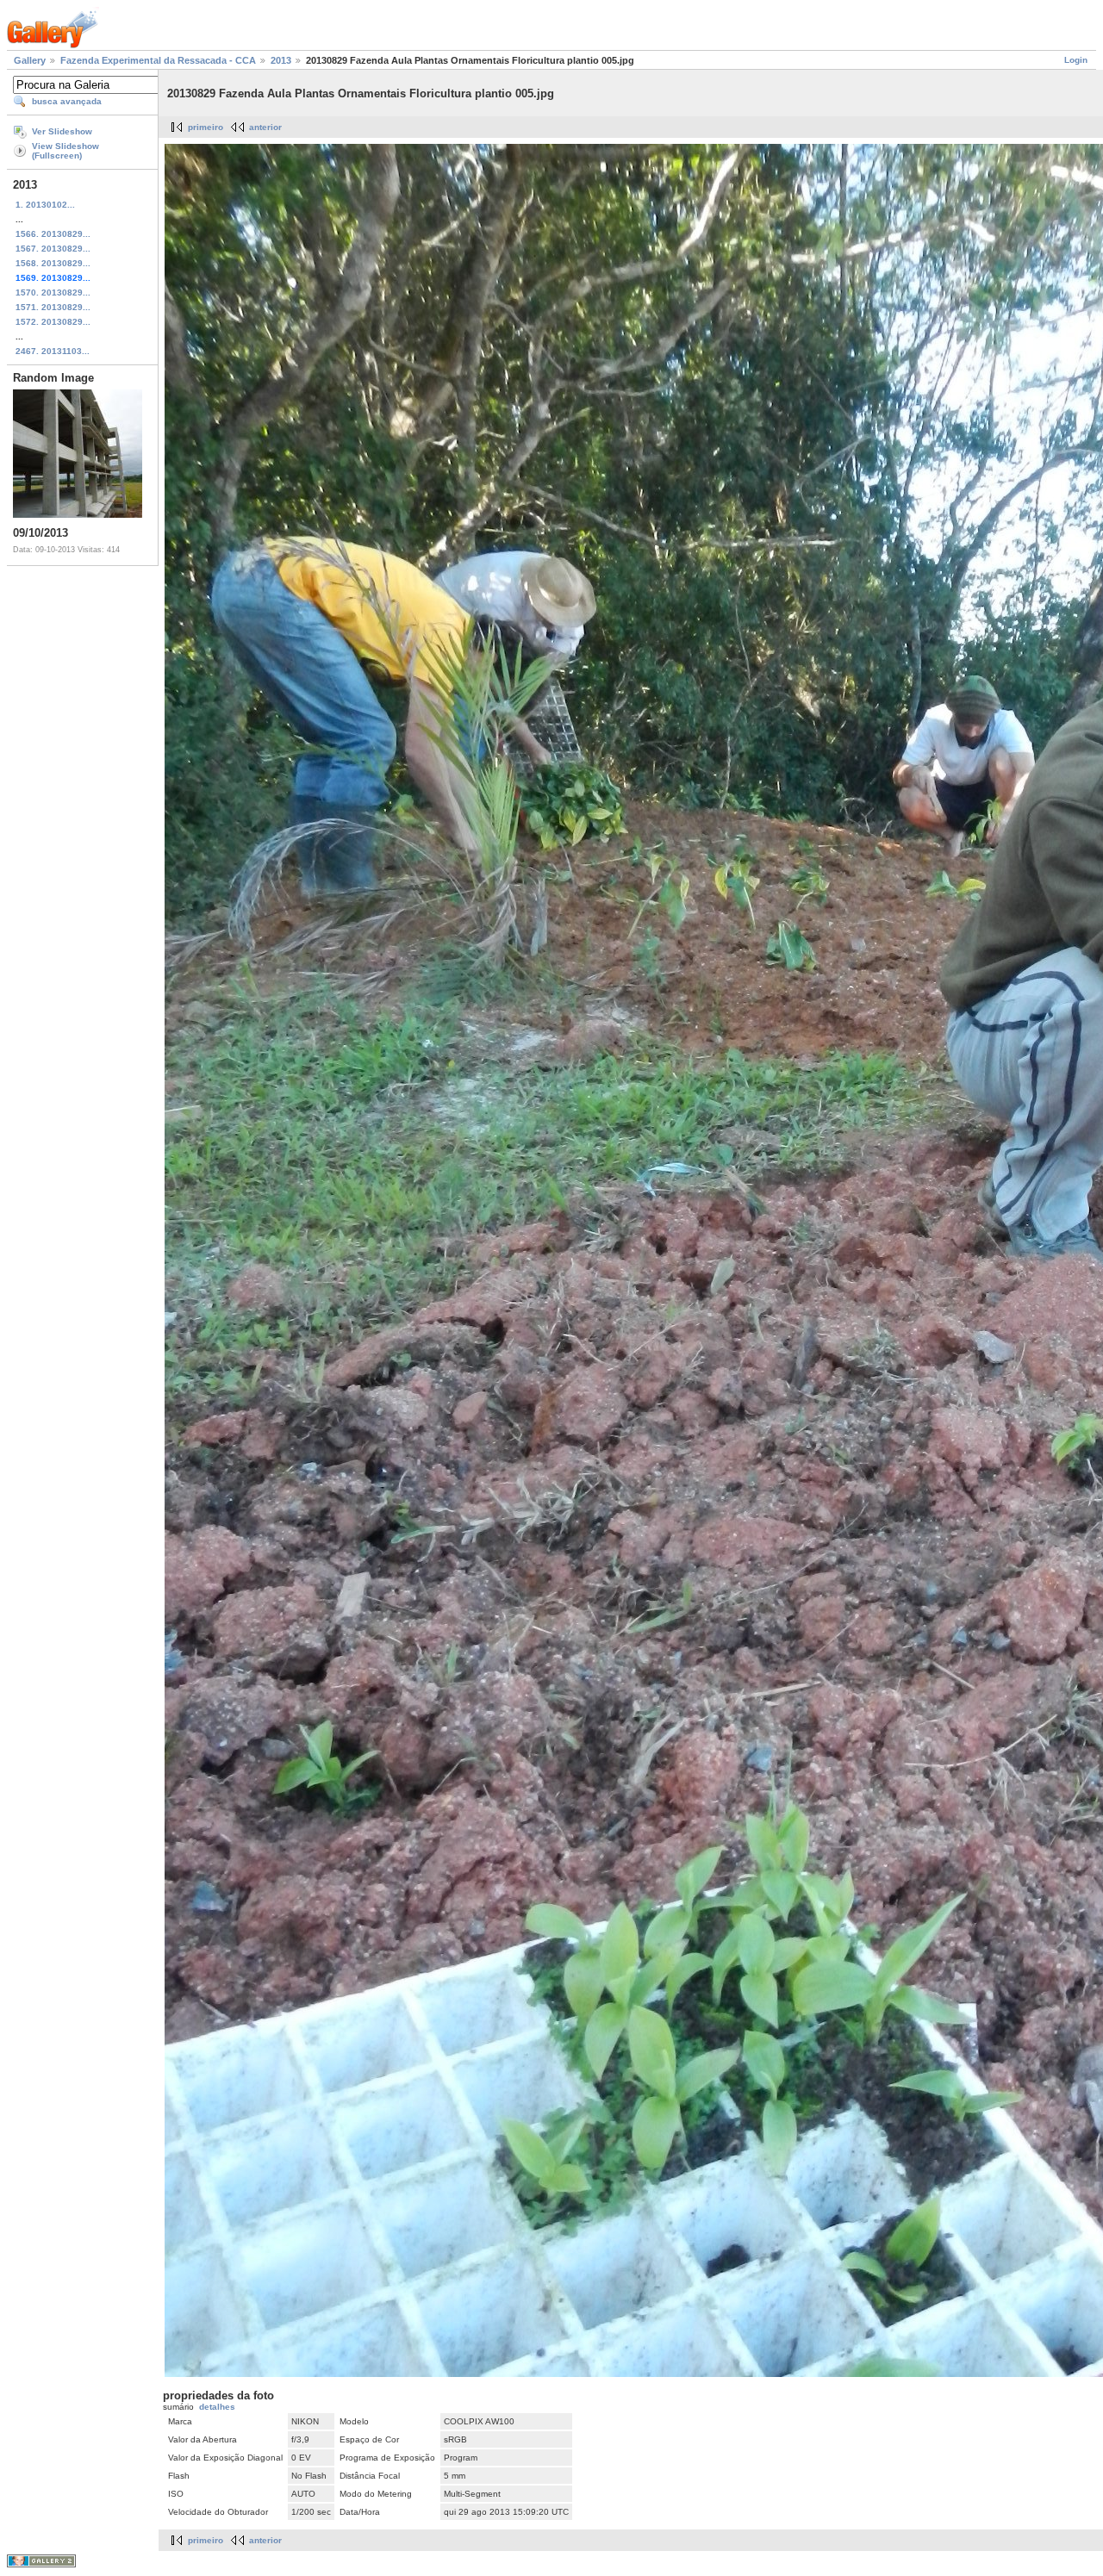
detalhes (217, 2407)
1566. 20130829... (53, 234)
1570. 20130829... (53, 292)
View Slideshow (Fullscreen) (65, 151)
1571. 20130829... (53, 307)
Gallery (30, 60)
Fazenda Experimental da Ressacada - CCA (158, 60)
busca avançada (67, 101)
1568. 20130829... (53, 263)
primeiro (206, 127)
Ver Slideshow (62, 131)
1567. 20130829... (53, 249)
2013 (281, 60)
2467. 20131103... (53, 351)
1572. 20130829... (53, 322)
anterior (265, 127)
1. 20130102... (45, 205)
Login (1076, 60)
